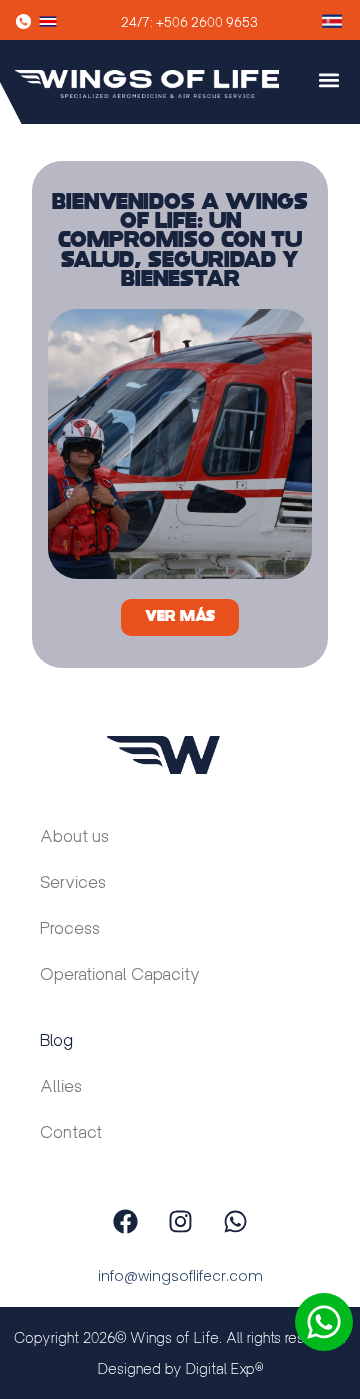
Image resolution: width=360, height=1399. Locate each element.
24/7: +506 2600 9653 (189, 22)
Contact (71, 1132)
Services (73, 882)
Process (70, 928)
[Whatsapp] (235, 1221)
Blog (56, 1040)
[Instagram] (180, 1221)
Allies (61, 1086)
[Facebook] (125, 1221)
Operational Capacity (120, 974)
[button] (328, 80)
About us (74, 836)
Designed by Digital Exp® (180, 1368)
